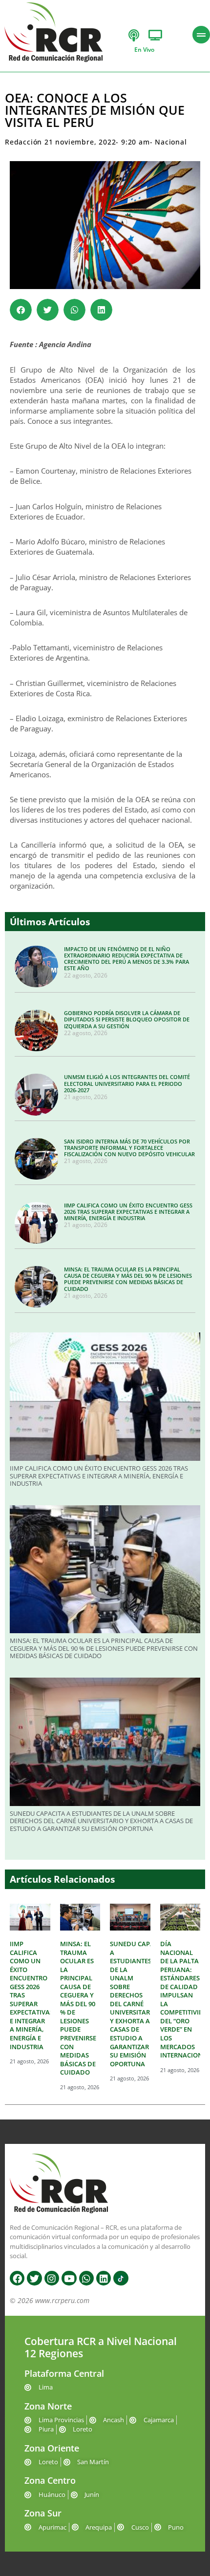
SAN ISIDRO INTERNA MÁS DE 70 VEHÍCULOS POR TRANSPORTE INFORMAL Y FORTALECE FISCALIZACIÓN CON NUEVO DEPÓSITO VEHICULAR (129, 1148)
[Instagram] (52, 2278)
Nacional (171, 142)
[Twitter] (34, 2278)
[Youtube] (69, 2278)
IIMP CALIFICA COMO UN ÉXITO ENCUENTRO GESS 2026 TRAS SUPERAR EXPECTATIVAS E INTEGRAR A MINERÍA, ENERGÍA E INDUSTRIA (128, 1212)
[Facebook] (17, 2278)
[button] (21, 310)
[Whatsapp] (86, 2278)
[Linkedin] (104, 2278)
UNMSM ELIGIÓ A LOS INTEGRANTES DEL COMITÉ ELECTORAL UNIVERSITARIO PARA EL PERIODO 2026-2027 (127, 1083)
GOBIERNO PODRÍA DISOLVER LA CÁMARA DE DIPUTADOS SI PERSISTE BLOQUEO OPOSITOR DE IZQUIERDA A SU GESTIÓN (127, 1019)
